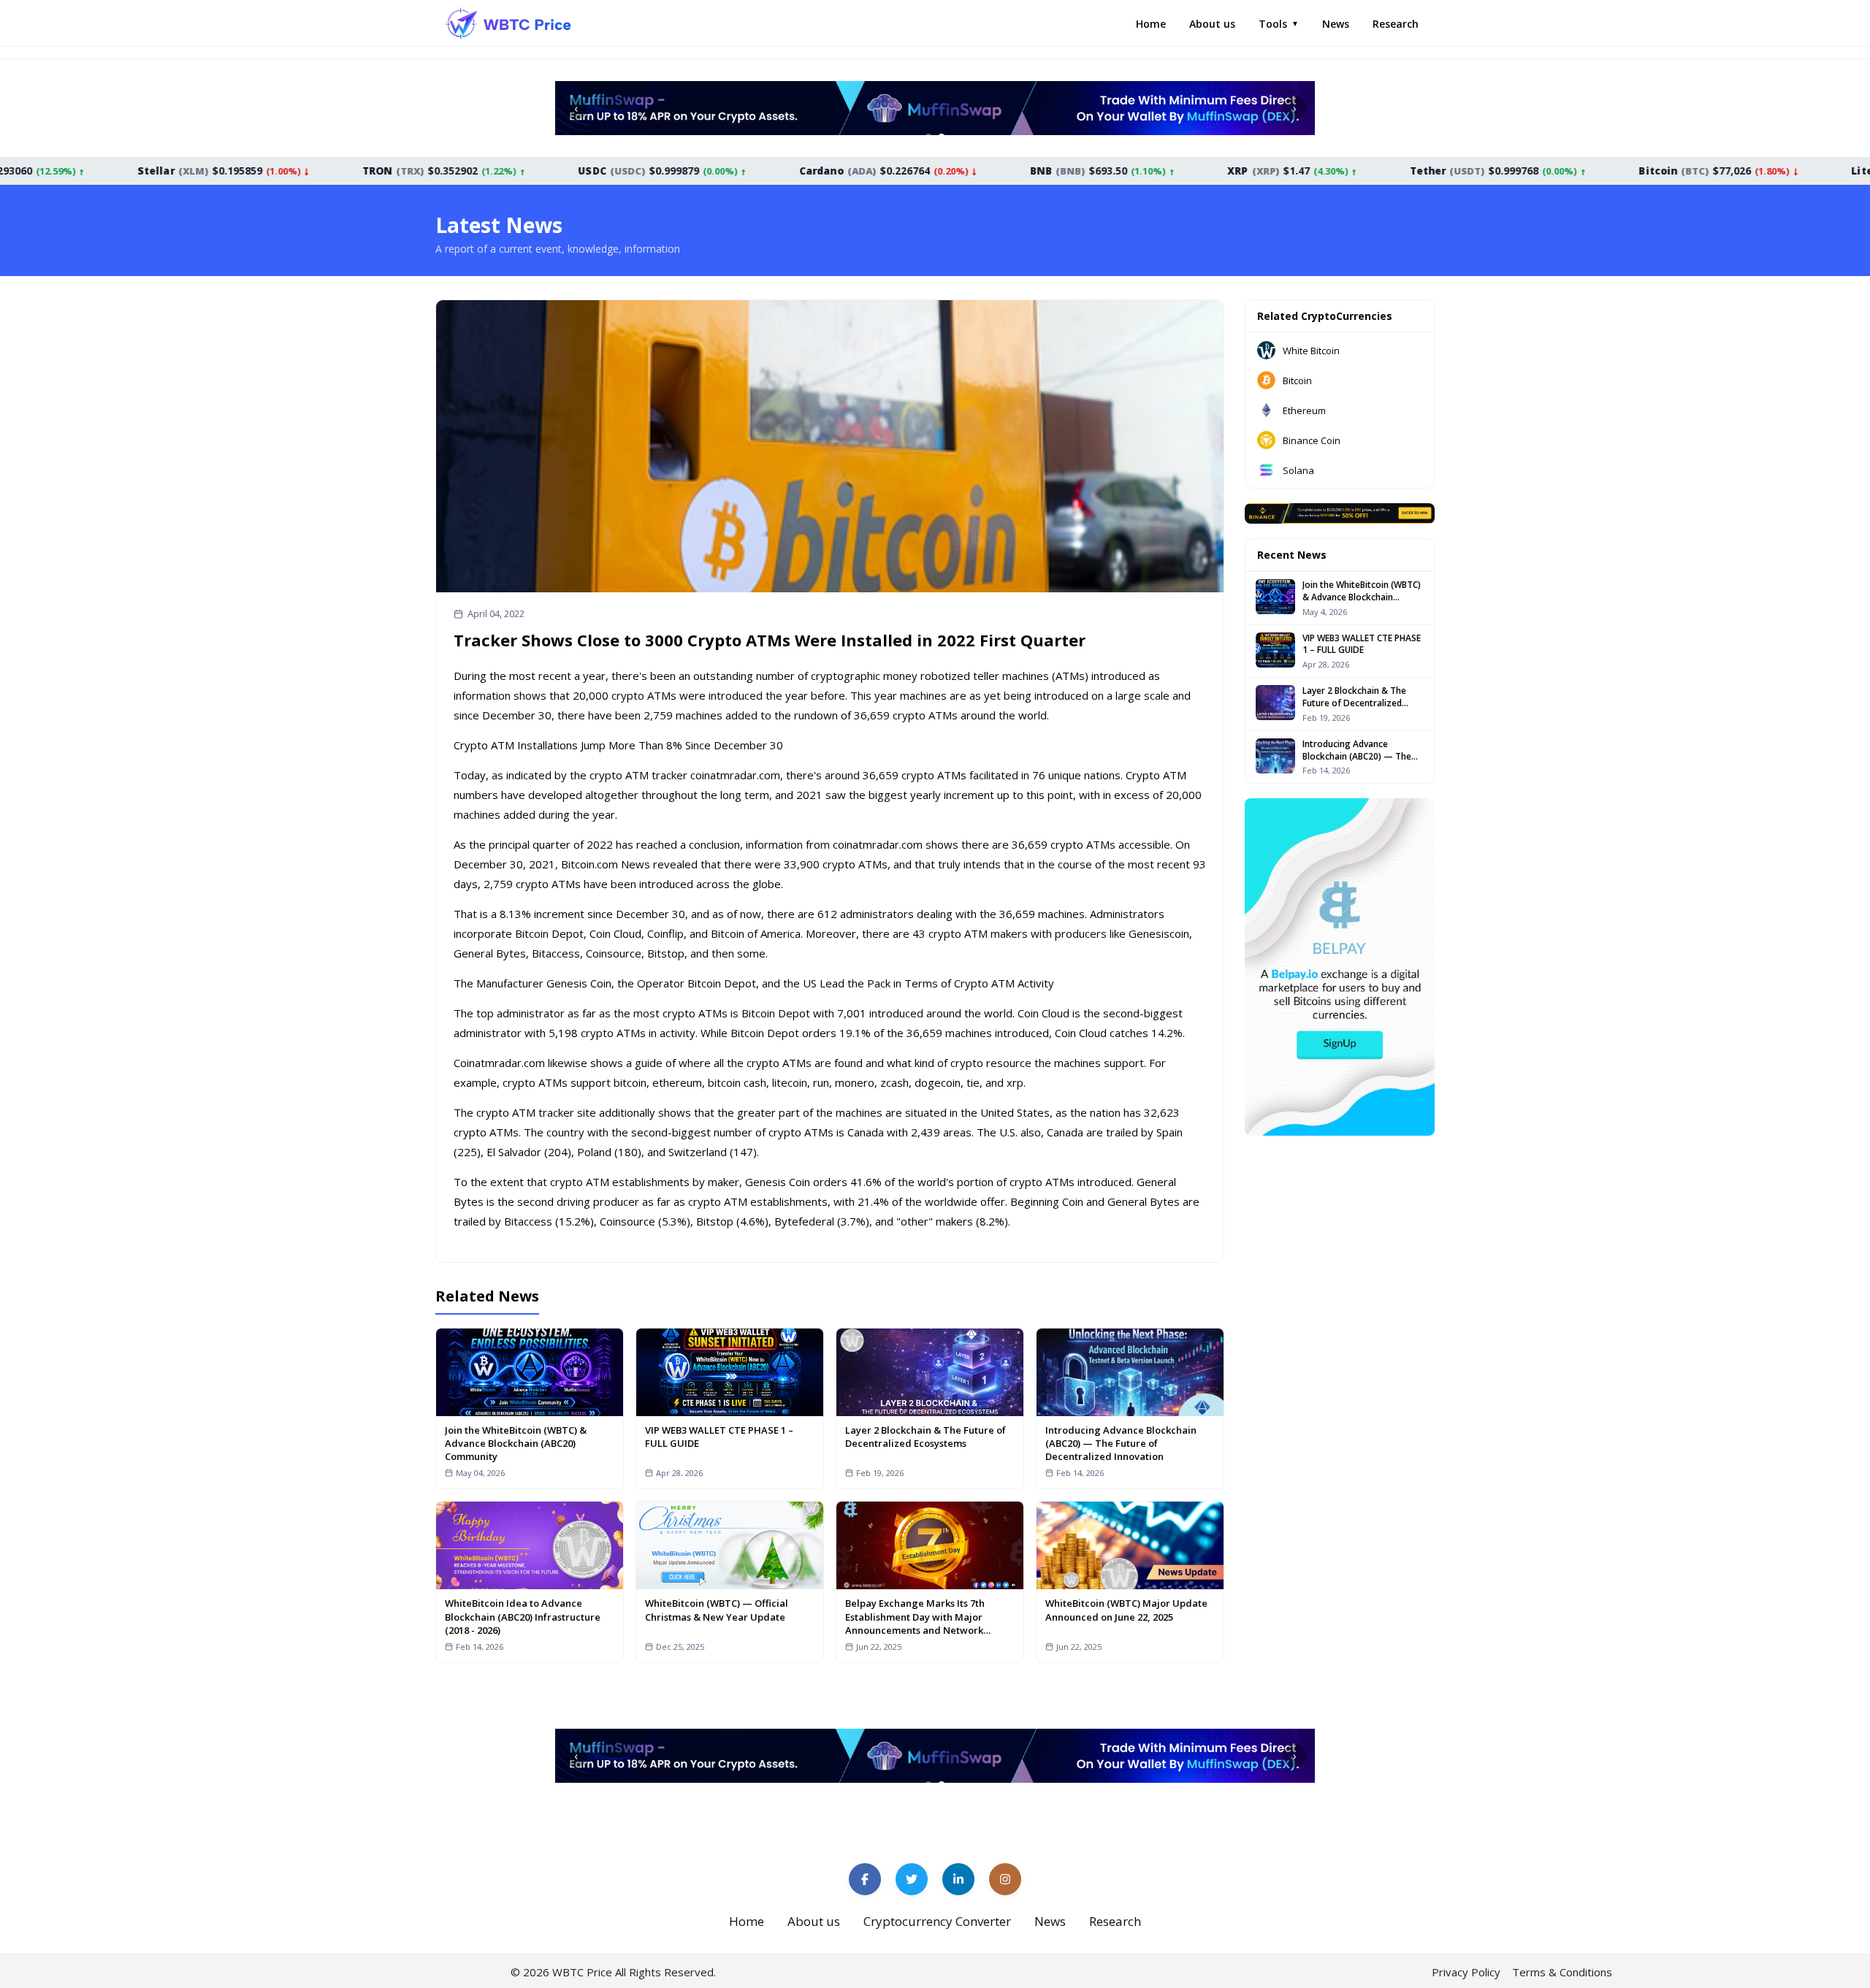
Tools (1279, 24)
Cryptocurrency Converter (937, 1921)
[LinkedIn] (958, 1879)
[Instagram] (1005, 1879)
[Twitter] (912, 1879)
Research (1396, 24)
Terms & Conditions (1562, 1972)
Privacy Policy (1466, 1972)
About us (1212, 24)
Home (1151, 24)
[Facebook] (865, 1879)
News (1336, 24)
